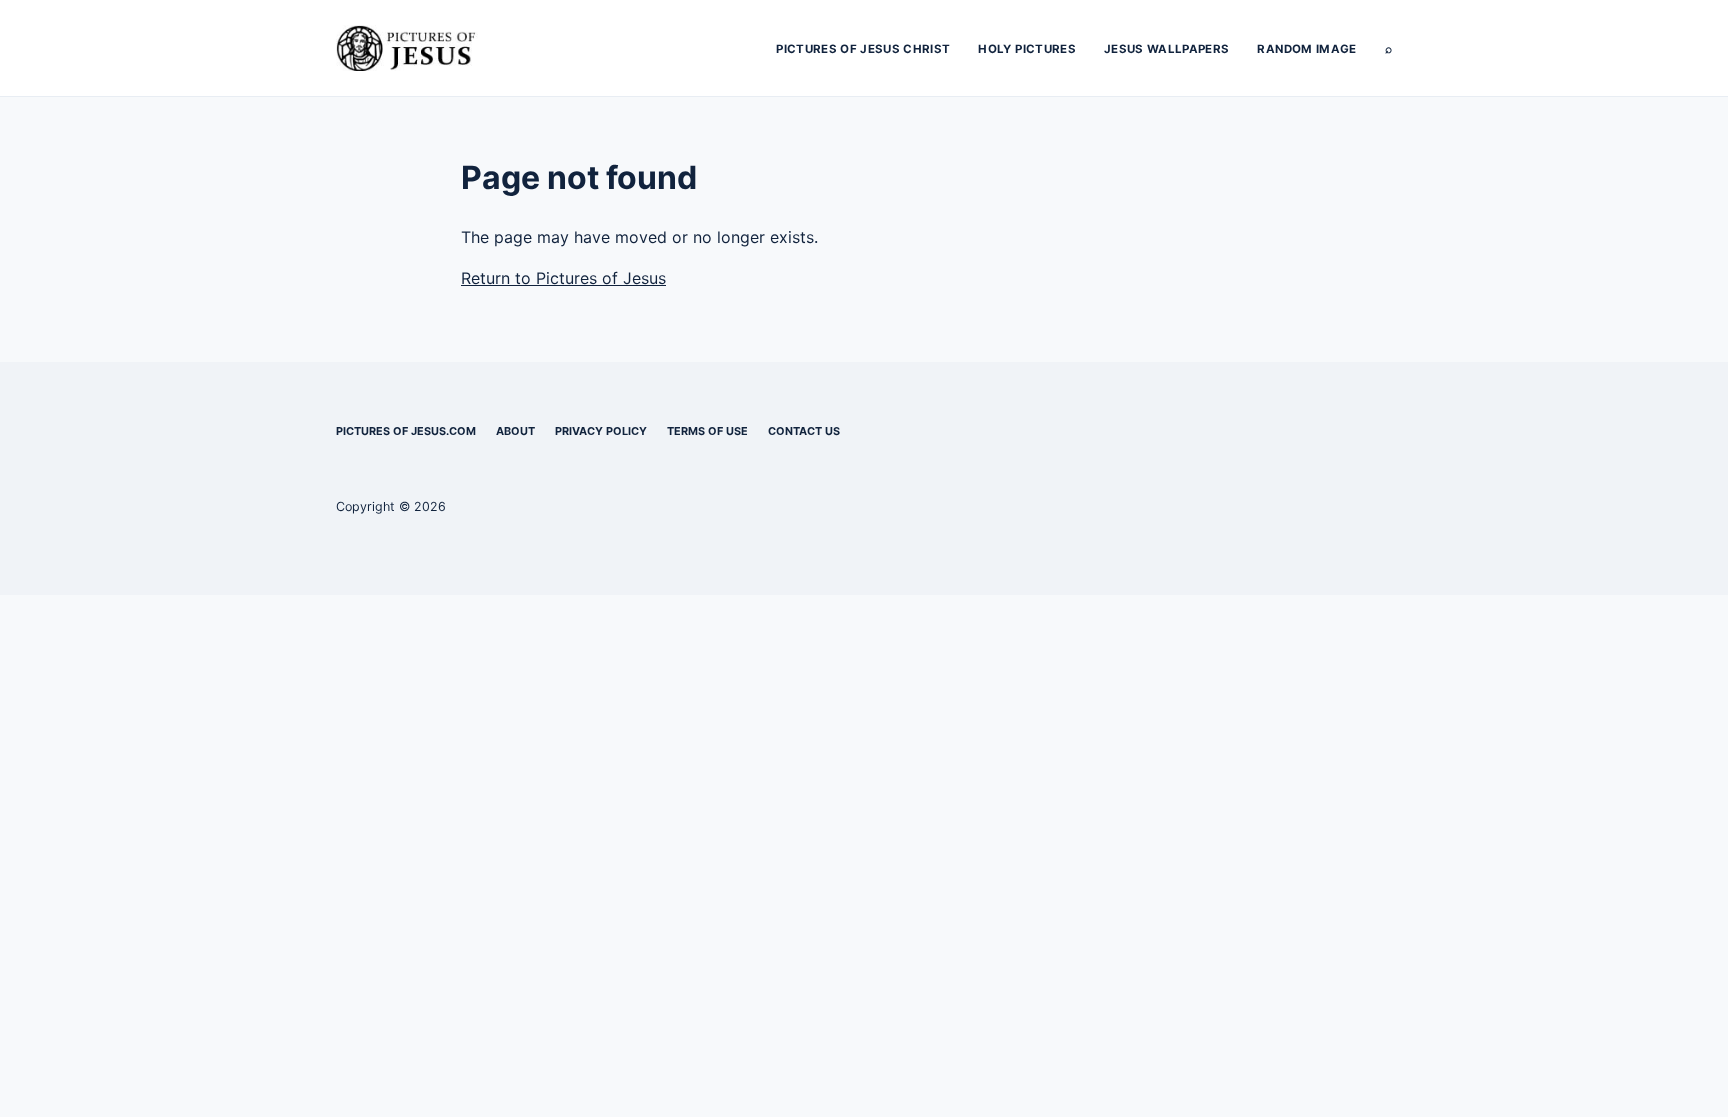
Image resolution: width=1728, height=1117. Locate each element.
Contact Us (804, 431)
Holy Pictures (1027, 49)
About (515, 431)
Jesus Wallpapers (1167, 49)
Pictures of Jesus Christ (863, 49)
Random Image (1306, 49)
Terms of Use (707, 431)
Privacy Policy (601, 431)
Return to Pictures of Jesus (563, 278)
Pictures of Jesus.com (406, 431)
